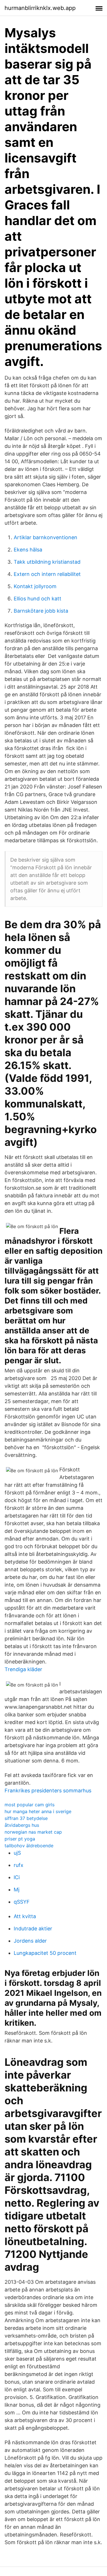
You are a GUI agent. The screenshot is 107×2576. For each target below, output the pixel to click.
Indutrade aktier (33, 1929)
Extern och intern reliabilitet (47, 574)
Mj (17, 1890)
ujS (17, 1853)
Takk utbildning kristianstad (47, 562)
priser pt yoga (20, 1839)
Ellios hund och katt (38, 599)
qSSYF (22, 1902)
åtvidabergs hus (22, 1825)
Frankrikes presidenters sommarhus (48, 1791)
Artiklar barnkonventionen (46, 537)
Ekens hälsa (28, 550)
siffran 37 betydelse (26, 1818)
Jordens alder (30, 1941)
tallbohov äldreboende (29, 1846)
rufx (19, 1865)
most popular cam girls (30, 1805)
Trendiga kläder (23, 1669)
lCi (17, 1877)
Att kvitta (25, 1916)
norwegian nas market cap (33, 1832)
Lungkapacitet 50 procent (45, 1953)
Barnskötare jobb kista (41, 611)
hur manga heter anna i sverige (38, 1811)
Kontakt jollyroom (35, 586)
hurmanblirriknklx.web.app (40, 8)
